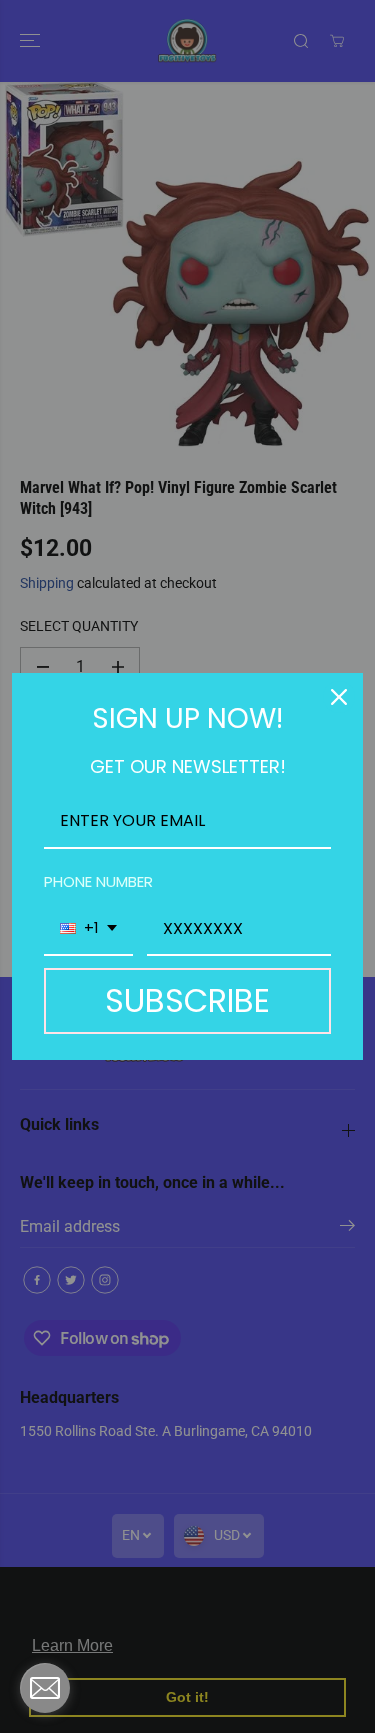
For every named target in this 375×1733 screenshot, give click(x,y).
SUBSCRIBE (187, 1000)
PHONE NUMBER (98, 881)
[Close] (339, 697)
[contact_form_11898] (45, 1688)
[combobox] (88, 929)
